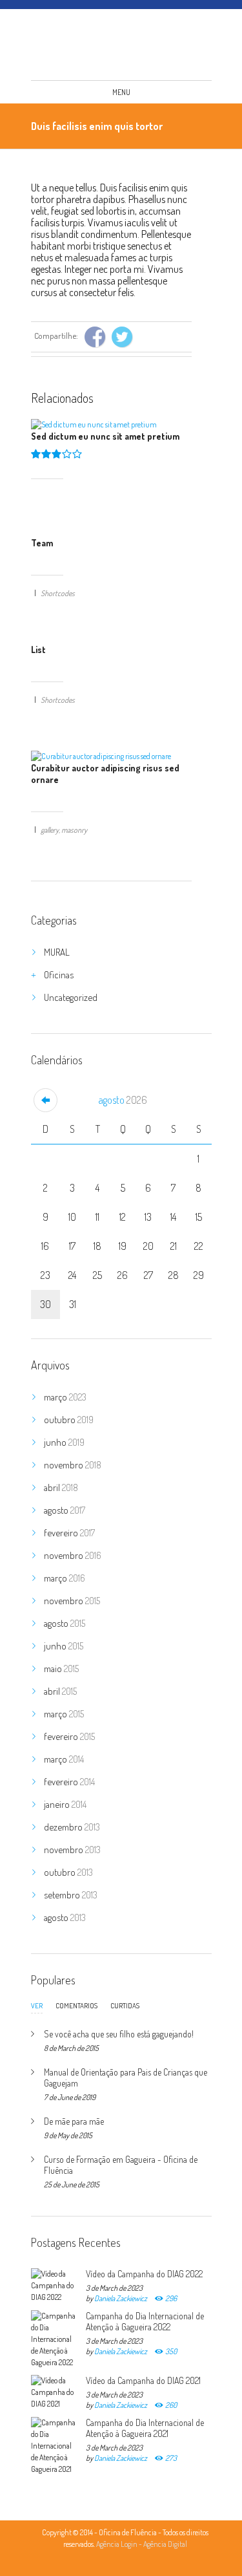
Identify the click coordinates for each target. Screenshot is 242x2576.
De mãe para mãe (74, 2121)
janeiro (65, 1804)
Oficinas (59, 975)
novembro (73, 1465)
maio (61, 1669)
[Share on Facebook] (95, 337)
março (65, 1397)
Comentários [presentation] (76, 2006)
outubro (69, 1420)
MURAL (57, 952)
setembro (71, 1895)
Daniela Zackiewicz (121, 2298)
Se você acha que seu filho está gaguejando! (119, 2034)
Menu (121, 92)
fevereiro (69, 1533)
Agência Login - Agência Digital (142, 2544)
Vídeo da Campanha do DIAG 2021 (143, 2380)
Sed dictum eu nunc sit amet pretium (105, 436)
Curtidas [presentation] (125, 2006)
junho (64, 1442)
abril (61, 1487)
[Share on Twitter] (122, 337)
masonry (74, 830)
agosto (123, 1100)
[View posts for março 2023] (45, 1100)
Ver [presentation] (37, 2006)
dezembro (72, 1827)
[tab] (37, 2009)
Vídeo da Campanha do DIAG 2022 (144, 2274)
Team (42, 543)
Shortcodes (58, 593)
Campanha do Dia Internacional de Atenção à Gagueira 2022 (145, 2321)
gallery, (50, 830)
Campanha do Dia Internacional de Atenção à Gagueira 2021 (145, 2428)
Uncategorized (71, 997)
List (38, 649)
